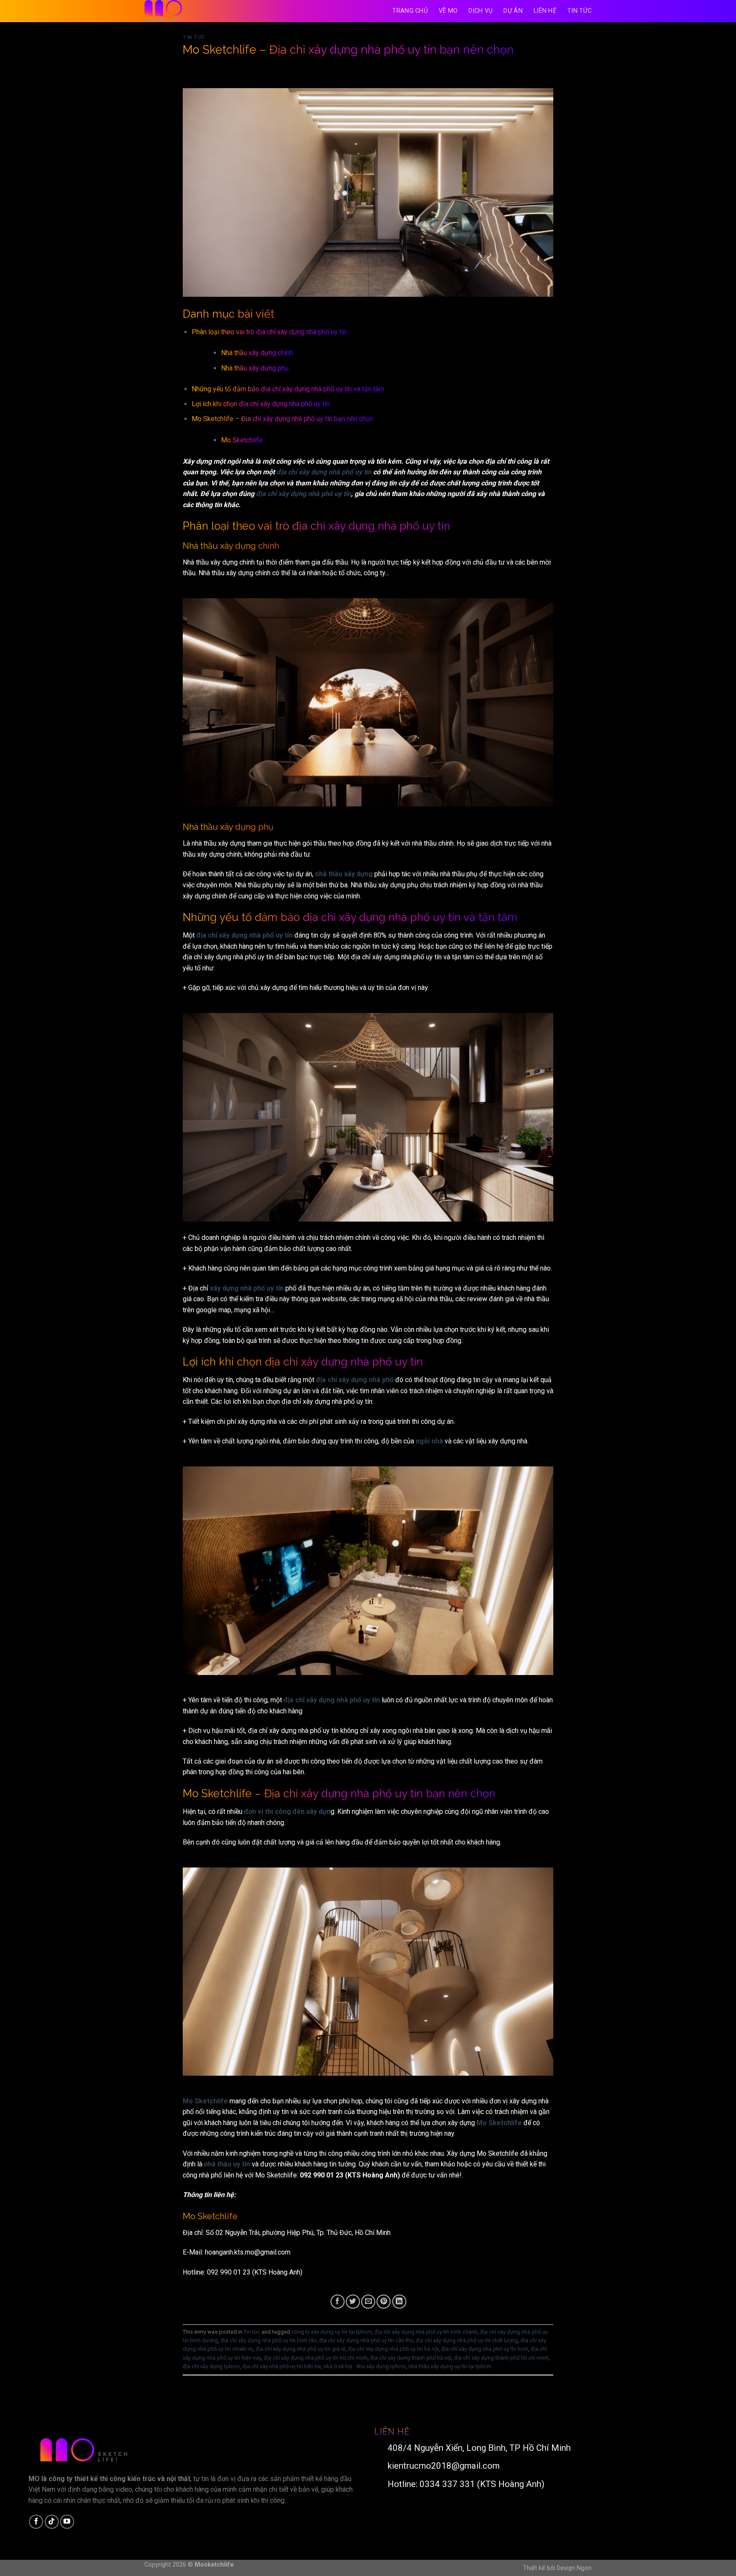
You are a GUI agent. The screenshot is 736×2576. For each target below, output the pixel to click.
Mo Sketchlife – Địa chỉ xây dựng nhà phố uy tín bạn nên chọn (282, 419)
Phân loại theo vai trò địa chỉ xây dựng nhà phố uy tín (269, 332)
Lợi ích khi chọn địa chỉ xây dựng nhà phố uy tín (261, 404)
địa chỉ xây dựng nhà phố (355, 1380)
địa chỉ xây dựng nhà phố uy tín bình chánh (426, 2332)
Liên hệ (545, 11)
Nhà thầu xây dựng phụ (255, 368)
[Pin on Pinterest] (384, 2302)
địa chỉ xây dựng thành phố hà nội (411, 2358)
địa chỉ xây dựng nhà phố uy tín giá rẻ (300, 2349)
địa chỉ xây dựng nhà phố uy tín (324, 472)
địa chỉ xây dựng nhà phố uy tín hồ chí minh (316, 2358)
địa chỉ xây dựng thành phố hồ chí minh (501, 2358)
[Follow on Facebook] (36, 2522)
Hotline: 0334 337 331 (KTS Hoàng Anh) (464, 2484)
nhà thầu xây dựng (344, 874)
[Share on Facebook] (338, 2302)
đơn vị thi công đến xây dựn (287, 1812)
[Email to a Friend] (368, 2302)
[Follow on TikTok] (52, 2522)
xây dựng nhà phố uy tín (247, 1288)
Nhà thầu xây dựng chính (257, 353)
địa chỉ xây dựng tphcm (211, 2366)
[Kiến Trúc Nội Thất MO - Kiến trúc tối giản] (187, 11)
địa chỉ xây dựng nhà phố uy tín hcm (485, 2349)
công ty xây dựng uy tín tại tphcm (332, 2332)
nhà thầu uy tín (227, 2164)
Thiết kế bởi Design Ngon (557, 2568)
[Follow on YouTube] (67, 2522)
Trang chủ (410, 11)
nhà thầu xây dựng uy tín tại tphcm (450, 2366)
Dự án (513, 11)
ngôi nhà (429, 1441)
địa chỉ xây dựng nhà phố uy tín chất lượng (467, 2340)
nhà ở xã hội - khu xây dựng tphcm (365, 2366)
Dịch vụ (480, 11)
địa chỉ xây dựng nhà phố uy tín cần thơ (366, 2340)
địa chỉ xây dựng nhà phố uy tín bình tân (269, 2340)
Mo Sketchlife (242, 440)
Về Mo (448, 11)
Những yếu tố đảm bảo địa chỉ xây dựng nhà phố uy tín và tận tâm (288, 389)
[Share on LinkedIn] (399, 2302)
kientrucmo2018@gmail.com (441, 2466)
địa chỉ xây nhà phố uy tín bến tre (282, 2366)
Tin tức (579, 11)
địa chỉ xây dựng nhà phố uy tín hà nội (393, 2349)
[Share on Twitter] (353, 2302)
